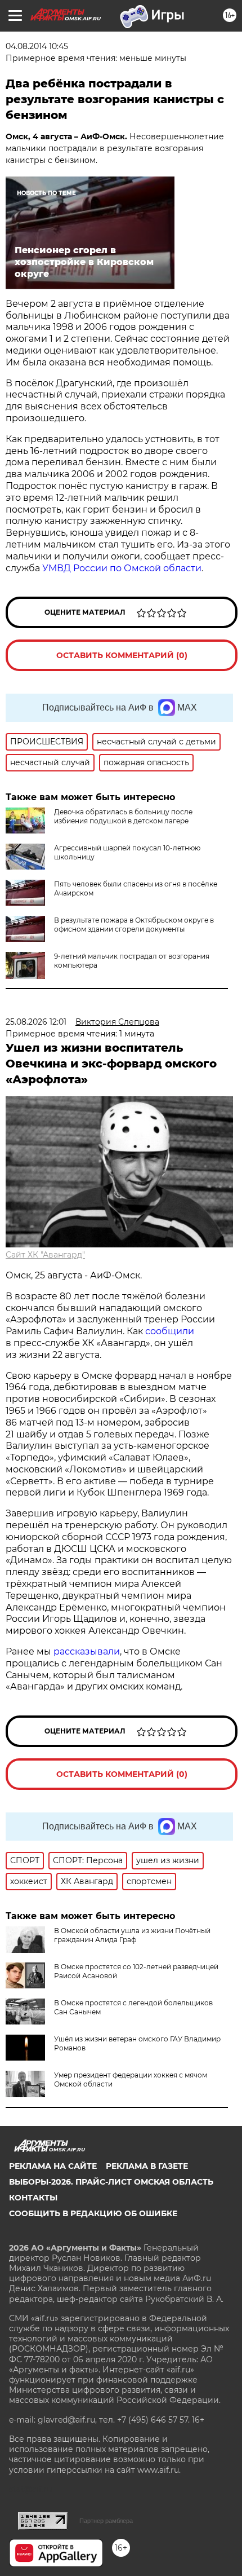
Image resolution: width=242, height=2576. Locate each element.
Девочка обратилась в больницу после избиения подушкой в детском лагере (123, 816)
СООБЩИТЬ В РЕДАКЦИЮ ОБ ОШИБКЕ (93, 2213)
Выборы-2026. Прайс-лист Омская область (111, 2182)
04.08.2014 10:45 (37, 46)
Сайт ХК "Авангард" (45, 1255)
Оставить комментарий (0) (122, 655)
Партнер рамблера (106, 2521)
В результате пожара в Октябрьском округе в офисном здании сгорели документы (134, 925)
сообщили (170, 1331)
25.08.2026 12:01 (36, 1022)
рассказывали (87, 1651)
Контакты (33, 2198)
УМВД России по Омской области (122, 568)
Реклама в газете (147, 2166)
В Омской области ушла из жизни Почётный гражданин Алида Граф (132, 1935)
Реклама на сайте (53, 2166)
